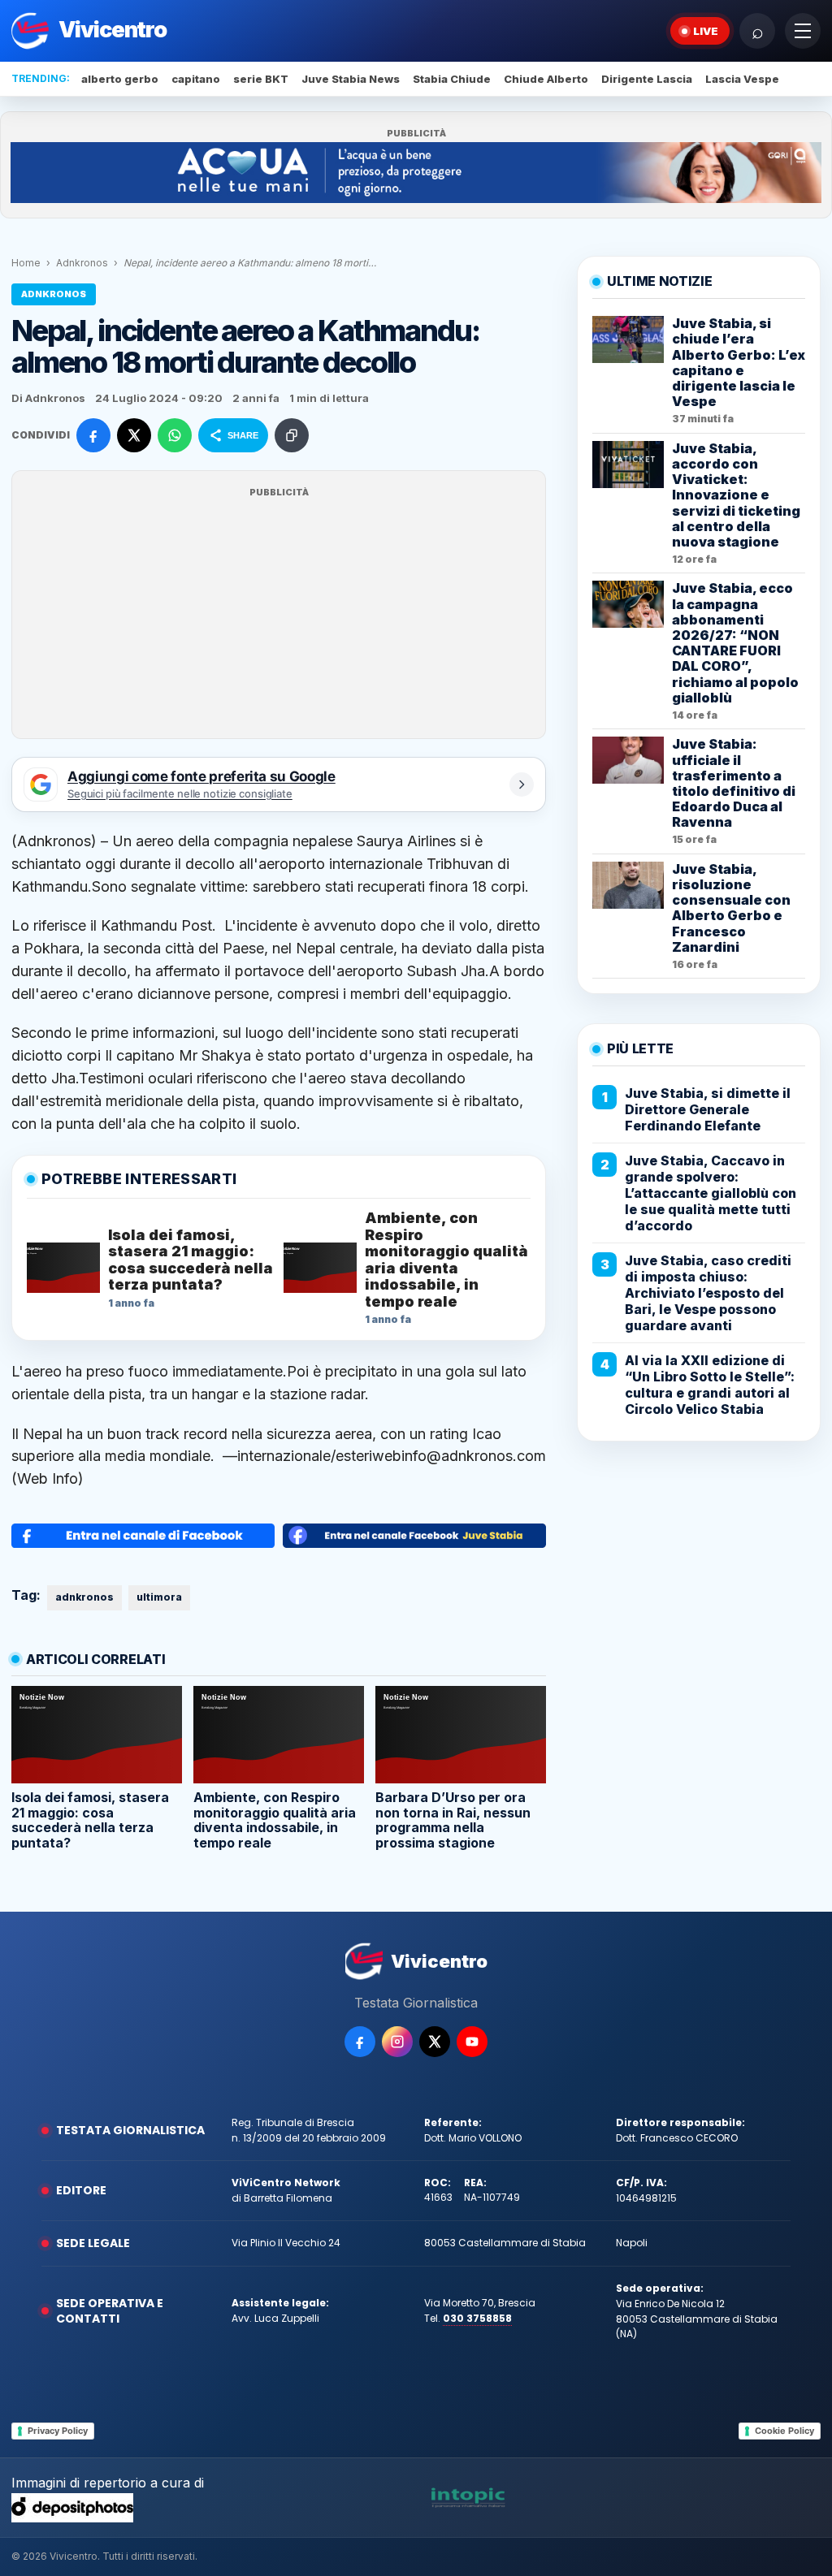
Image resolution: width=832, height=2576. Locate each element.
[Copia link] (292, 435)
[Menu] (803, 31)
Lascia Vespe (742, 79)
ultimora (159, 1597)
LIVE (706, 31)
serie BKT (261, 79)
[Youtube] (472, 2042)
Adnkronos (82, 263)
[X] (435, 2042)
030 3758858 (477, 2318)
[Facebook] (360, 2042)
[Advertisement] (279, 615)
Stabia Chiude (452, 79)
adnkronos (84, 1597)
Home (26, 263)
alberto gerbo (120, 79)
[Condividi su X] (134, 435)
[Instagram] (397, 2042)
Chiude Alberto (546, 79)
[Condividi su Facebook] (93, 435)
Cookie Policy (784, 2431)
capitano (196, 79)
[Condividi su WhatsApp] (175, 435)
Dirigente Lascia (647, 79)
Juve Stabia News (351, 79)
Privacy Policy (58, 2431)
